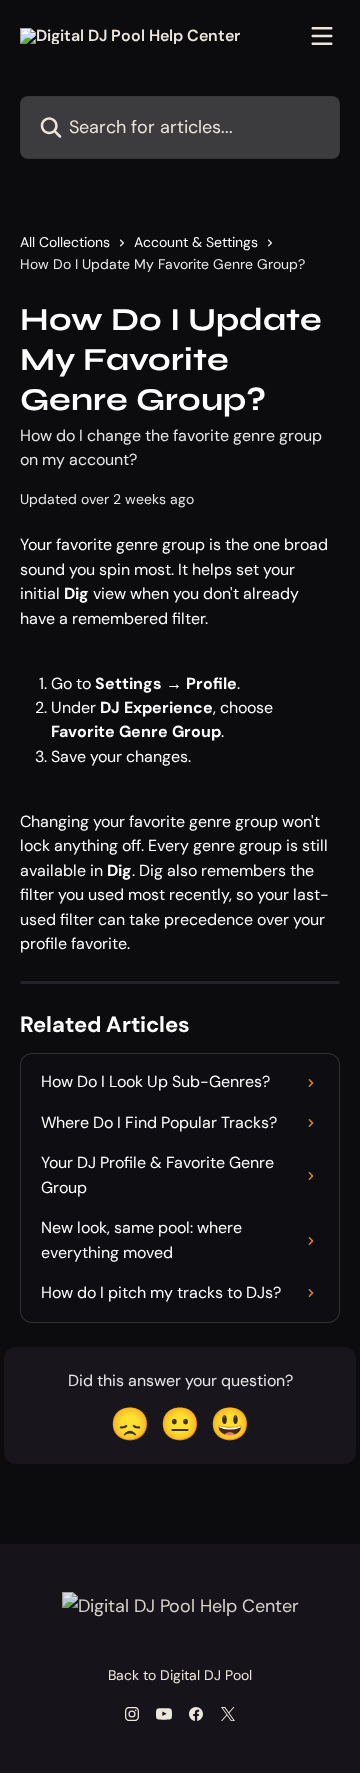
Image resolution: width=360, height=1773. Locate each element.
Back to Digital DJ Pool (180, 1675)
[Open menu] (322, 36)
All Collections (65, 242)
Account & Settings (196, 242)
